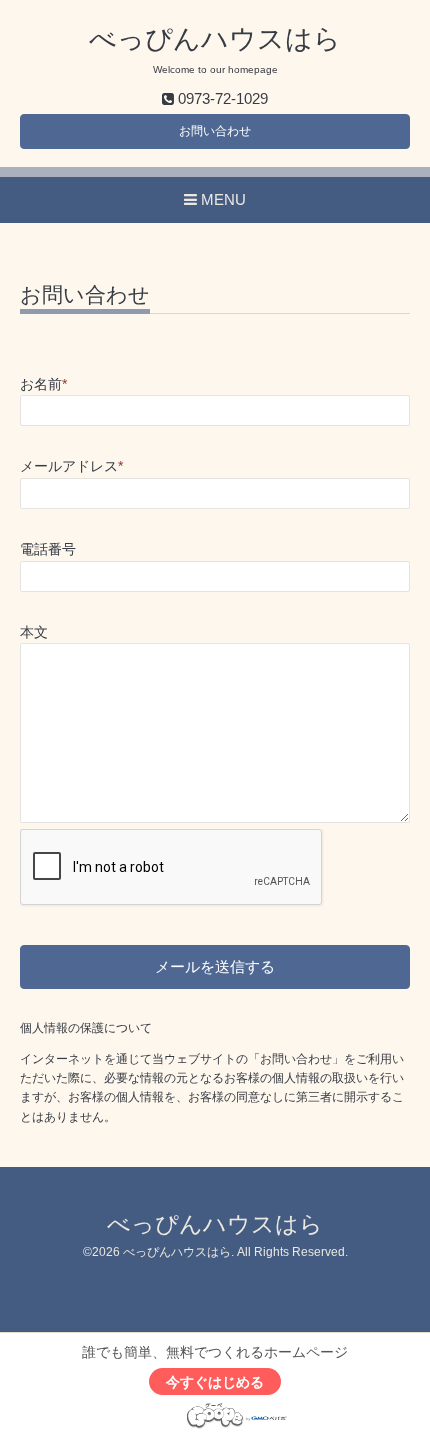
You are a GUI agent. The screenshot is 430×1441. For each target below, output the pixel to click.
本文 (34, 632)
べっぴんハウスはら (215, 39)
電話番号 (48, 549)
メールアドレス (71, 466)
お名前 (43, 384)
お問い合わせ (215, 131)
